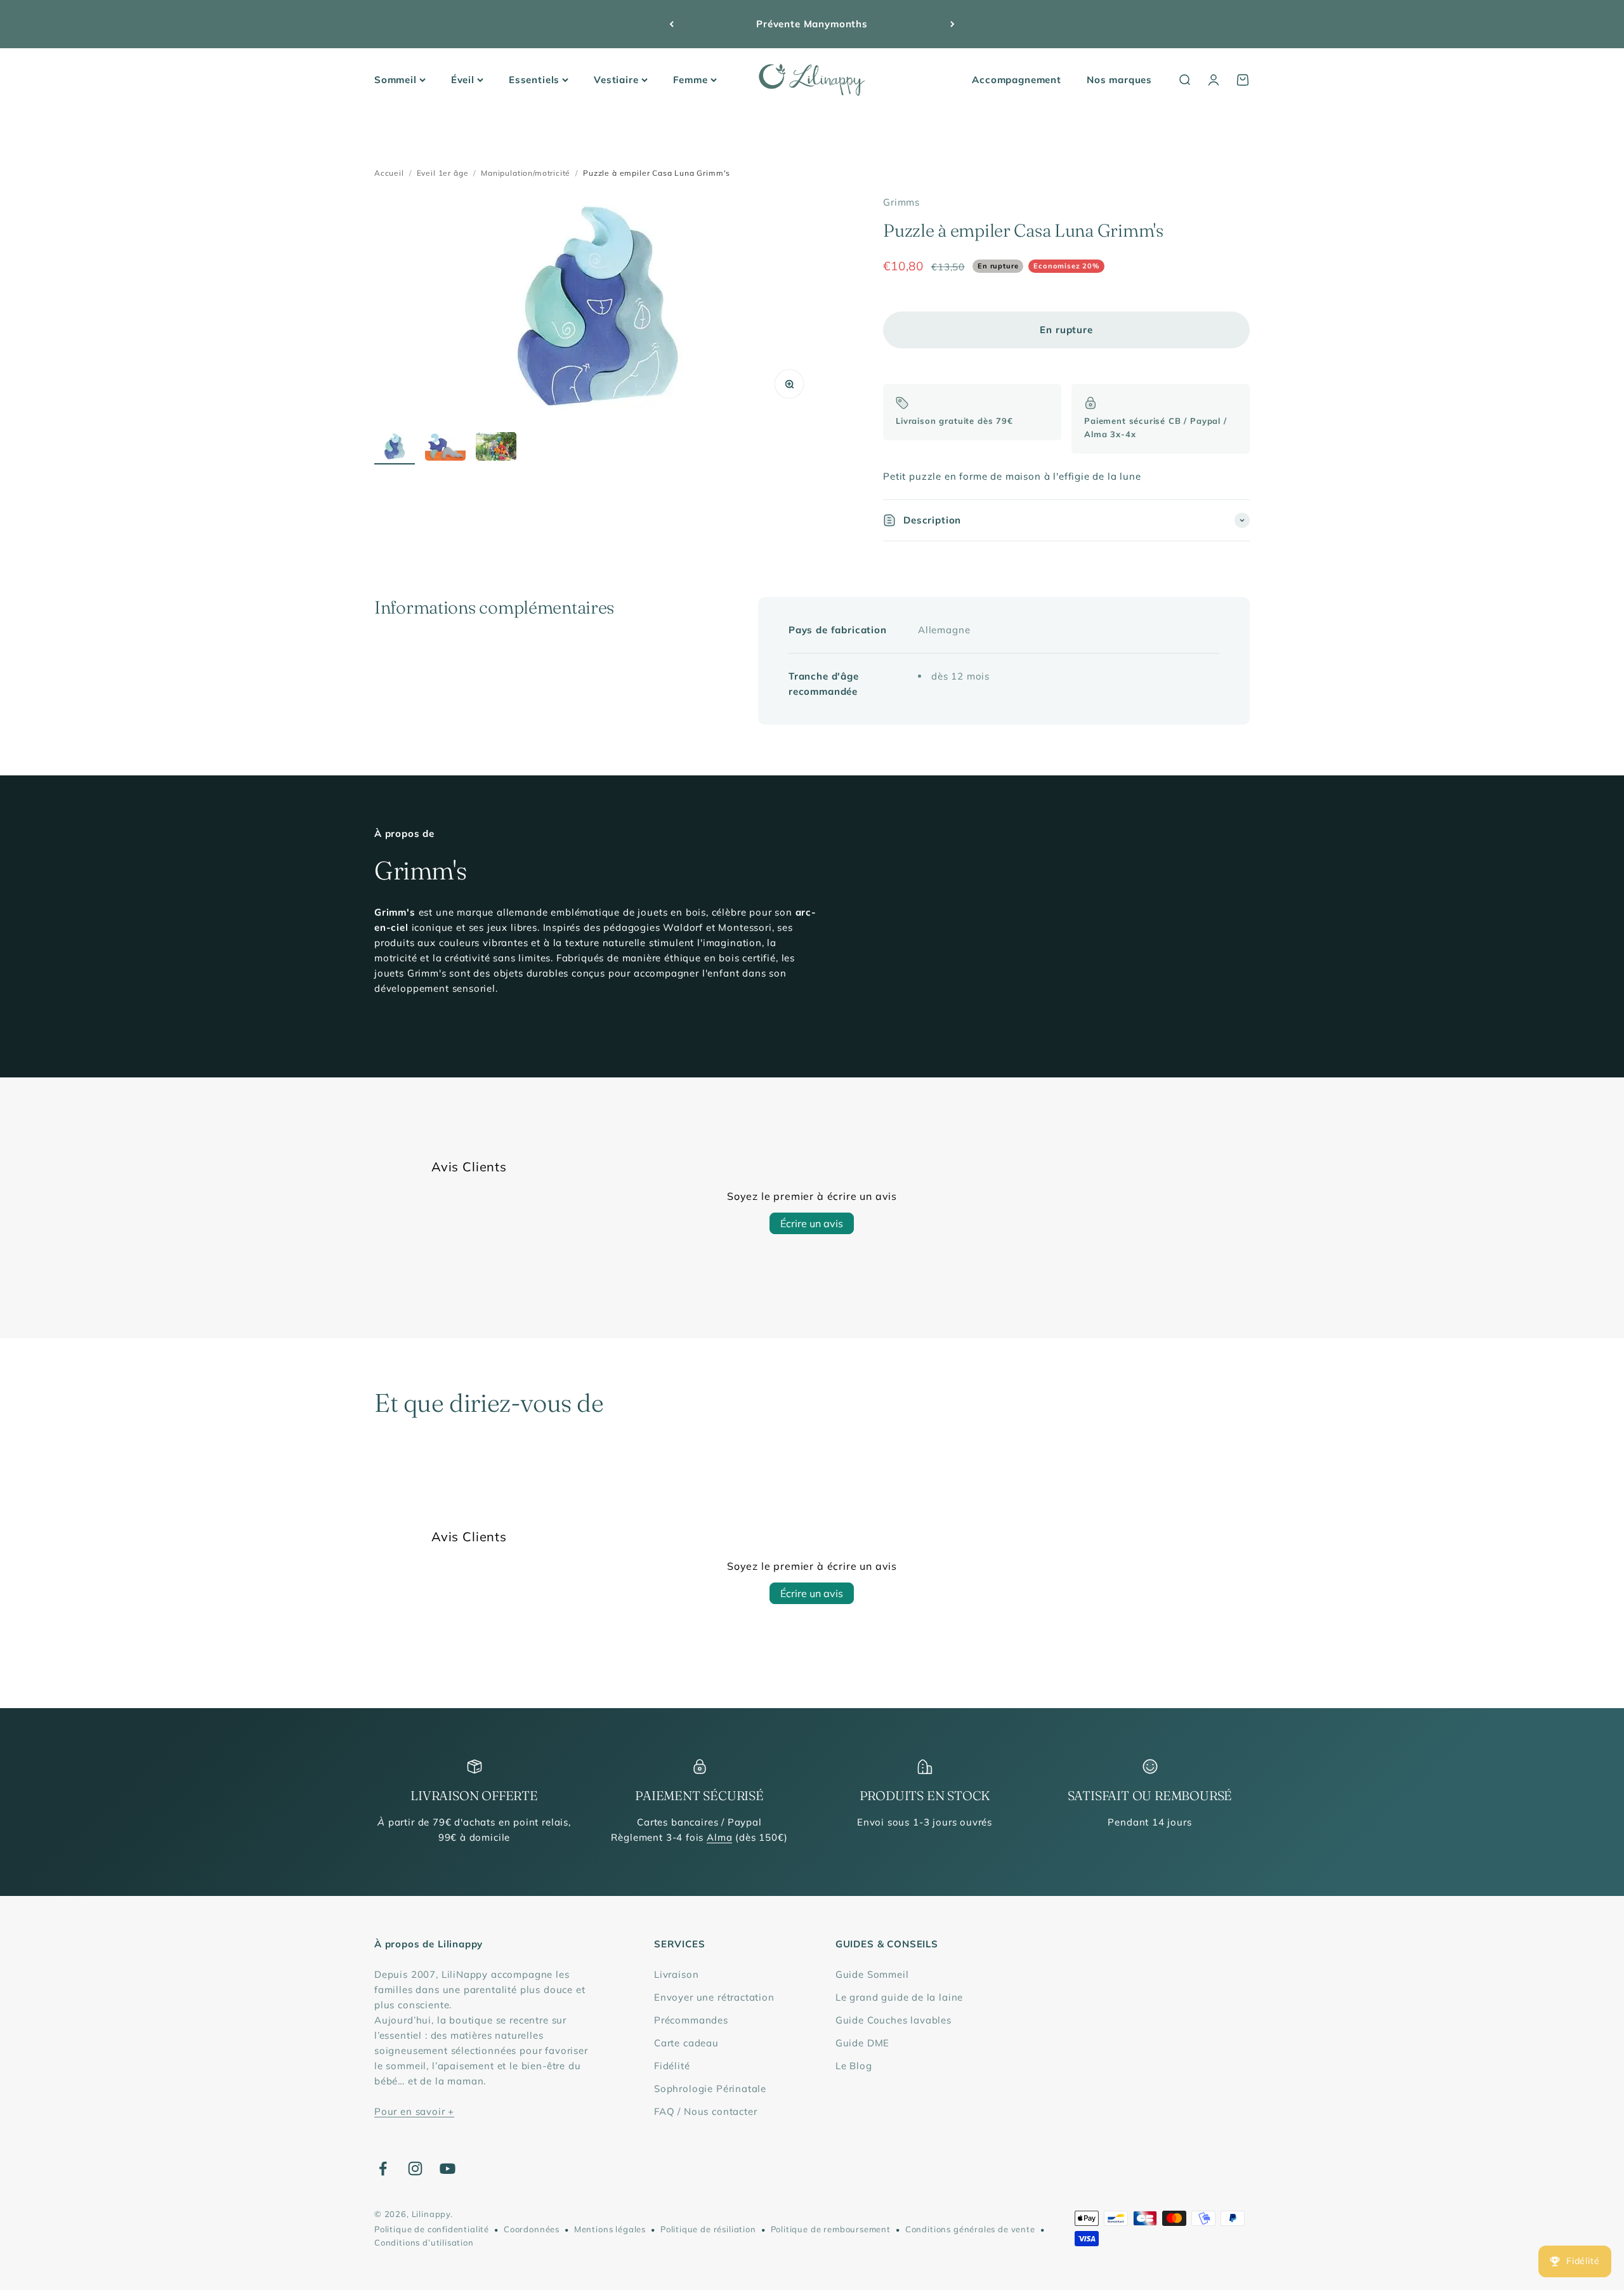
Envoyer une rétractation (714, 1997)
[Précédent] (671, 24)
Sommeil (396, 80)
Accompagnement (1017, 80)
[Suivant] (953, 24)
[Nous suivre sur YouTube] (448, 2168)
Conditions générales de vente (970, 2229)
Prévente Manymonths (812, 24)
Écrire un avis (812, 1223)
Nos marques (1119, 80)
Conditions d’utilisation (424, 2242)
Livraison (676, 1974)
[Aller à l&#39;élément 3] (496, 448)
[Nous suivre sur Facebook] (383, 2168)
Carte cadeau (686, 2043)
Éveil (463, 80)
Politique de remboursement (831, 2229)
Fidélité (672, 2066)
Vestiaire (616, 80)
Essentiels (534, 80)
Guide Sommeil (872, 1974)
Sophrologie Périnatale (710, 2089)
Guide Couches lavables (894, 2020)
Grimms (901, 202)
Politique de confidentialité (432, 2229)
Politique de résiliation (708, 2229)
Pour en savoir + (414, 2111)
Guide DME (862, 2043)
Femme (691, 80)
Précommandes (691, 2020)
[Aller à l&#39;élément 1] (395, 448)
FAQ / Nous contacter (706, 2111)
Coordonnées (532, 2229)
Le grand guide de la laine (899, 1997)
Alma (719, 1837)
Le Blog (854, 2066)
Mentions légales (610, 2229)
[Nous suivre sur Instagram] (415, 2168)
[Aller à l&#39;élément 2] (445, 448)
